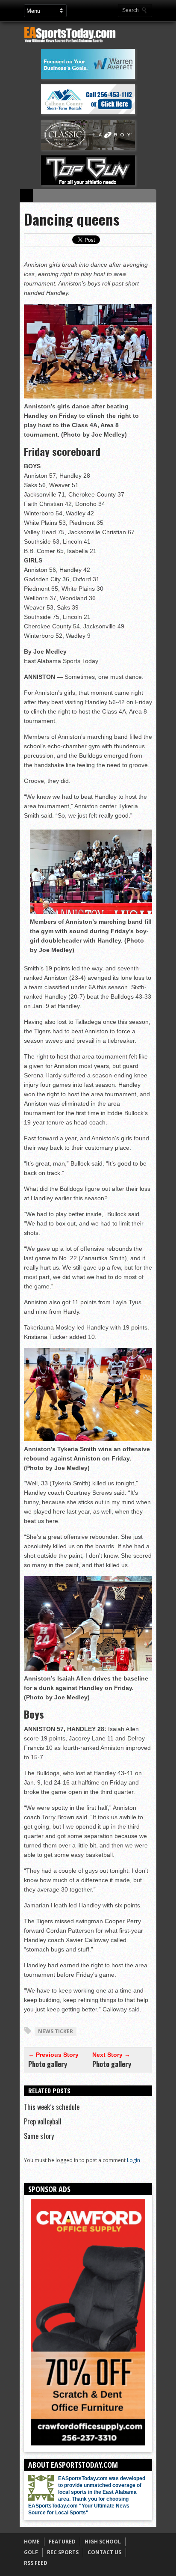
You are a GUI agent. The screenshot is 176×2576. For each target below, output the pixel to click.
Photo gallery (48, 2064)
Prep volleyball (43, 2121)
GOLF (31, 2552)
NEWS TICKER (56, 2031)
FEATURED (62, 2542)
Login (133, 2160)
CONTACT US (104, 2552)
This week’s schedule (52, 2107)
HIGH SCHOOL (103, 2542)
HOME (32, 2542)
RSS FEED (36, 2563)
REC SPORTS (63, 2552)
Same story (39, 2136)
